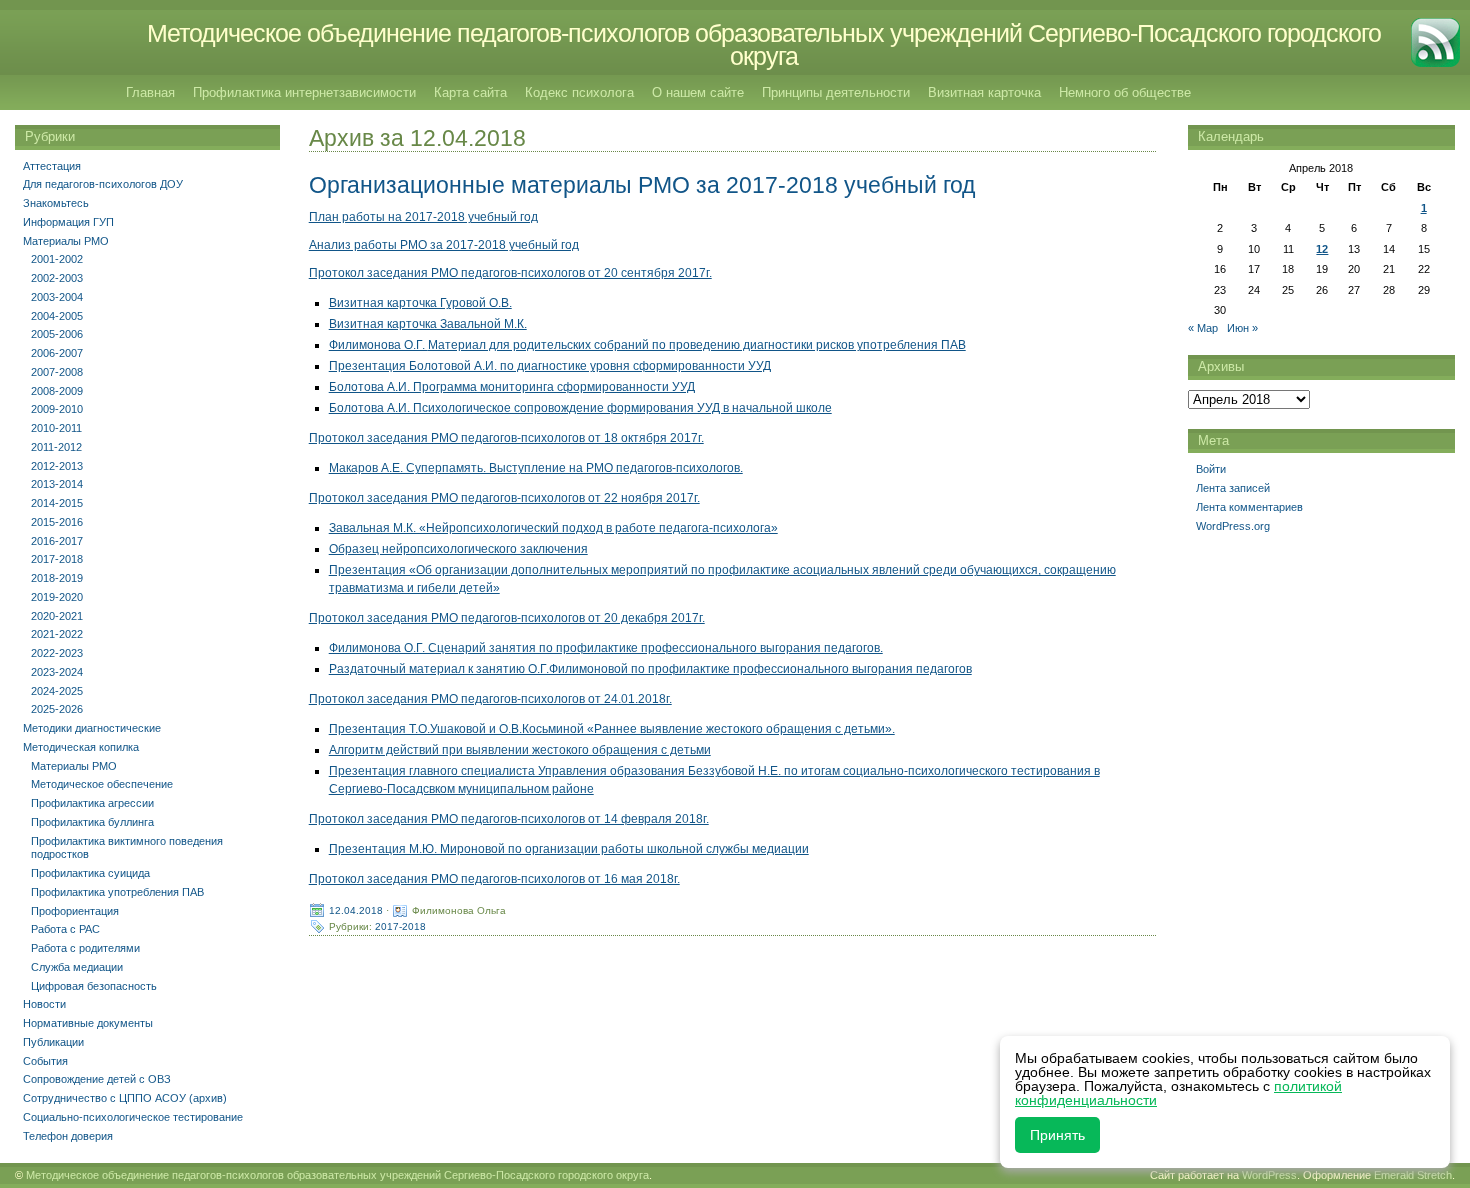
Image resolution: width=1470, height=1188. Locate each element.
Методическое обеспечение (102, 784)
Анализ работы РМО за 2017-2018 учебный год (444, 245)
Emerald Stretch (1413, 1175)
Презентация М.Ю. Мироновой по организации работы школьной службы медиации (569, 849)
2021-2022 (57, 634)
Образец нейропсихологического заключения (458, 549)
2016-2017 (57, 541)
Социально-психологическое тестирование (133, 1117)
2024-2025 (57, 691)
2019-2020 (57, 597)
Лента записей (1233, 488)
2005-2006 (57, 334)
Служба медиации (77, 967)
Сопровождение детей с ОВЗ (97, 1079)
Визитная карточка (984, 92)
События (45, 1061)
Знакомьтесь (56, 203)
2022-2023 (57, 653)
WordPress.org (1233, 526)
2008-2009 (57, 391)
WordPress (1269, 1175)
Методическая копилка (81, 747)
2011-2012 (56, 447)
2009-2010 (57, 409)
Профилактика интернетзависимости (304, 92)
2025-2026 (57, 709)
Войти (1211, 469)
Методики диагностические (92, 728)
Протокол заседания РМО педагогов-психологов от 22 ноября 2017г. (504, 498)
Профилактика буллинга (92, 822)
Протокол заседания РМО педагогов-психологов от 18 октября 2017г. (506, 438)
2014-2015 (57, 503)
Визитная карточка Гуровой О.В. (420, 303)
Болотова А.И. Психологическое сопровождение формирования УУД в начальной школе (580, 408)
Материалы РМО (66, 241)
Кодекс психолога (579, 92)
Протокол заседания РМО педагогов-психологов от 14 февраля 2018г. (509, 819)
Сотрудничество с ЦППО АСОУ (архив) (125, 1098)
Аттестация (52, 166)
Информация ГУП (68, 222)
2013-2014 (57, 484)
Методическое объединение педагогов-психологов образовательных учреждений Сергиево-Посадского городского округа (764, 44)
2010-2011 (56, 428)
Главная (150, 92)
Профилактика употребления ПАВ (117, 892)
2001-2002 (57, 259)
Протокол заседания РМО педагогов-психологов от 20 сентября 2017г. (510, 273)
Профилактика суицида (90, 873)
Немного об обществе (1125, 92)
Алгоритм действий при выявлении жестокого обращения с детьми (520, 750)
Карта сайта (470, 92)
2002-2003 (57, 278)
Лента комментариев (1249, 507)
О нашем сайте (698, 92)
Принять (1057, 1135)
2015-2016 (57, 522)
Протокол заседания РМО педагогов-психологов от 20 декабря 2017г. (507, 618)
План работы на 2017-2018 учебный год (423, 217)
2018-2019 (57, 578)
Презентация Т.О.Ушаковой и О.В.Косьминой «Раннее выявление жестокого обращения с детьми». (612, 729)
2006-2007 (57, 353)
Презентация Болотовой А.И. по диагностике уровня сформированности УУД (550, 366)
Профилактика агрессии (92, 803)
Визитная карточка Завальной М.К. (428, 324)
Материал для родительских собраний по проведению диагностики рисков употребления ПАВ (697, 345)
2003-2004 (57, 297)
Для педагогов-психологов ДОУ (103, 184)
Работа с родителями (85, 948)
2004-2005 (57, 316)
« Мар (1203, 328)
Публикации (53, 1042)
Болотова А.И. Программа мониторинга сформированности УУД (512, 387)
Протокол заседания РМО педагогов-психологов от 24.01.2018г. (490, 699)
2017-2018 (400, 926)
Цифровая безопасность (94, 986)
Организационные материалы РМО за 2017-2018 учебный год (642, 185)
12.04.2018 (356, 910)
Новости (44, 1004)
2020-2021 (57, 616)
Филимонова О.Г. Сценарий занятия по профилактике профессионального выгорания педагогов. (606, 648)
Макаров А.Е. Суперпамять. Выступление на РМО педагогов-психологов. (536, 468)
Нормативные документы (88, 1023)
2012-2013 (57, 466)
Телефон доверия (68, 1136)
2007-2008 (57, 372)
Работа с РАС (65, 929)
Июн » (1242, 328)
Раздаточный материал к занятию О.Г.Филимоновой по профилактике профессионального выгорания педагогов (650, 669)
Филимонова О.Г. (378, 345)
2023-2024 (57, 672)
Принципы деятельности (836, 92)
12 (1322, 249)
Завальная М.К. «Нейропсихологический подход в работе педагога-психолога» (553, 528)
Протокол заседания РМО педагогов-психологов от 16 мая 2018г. (494, 879)
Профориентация (75, 911)
